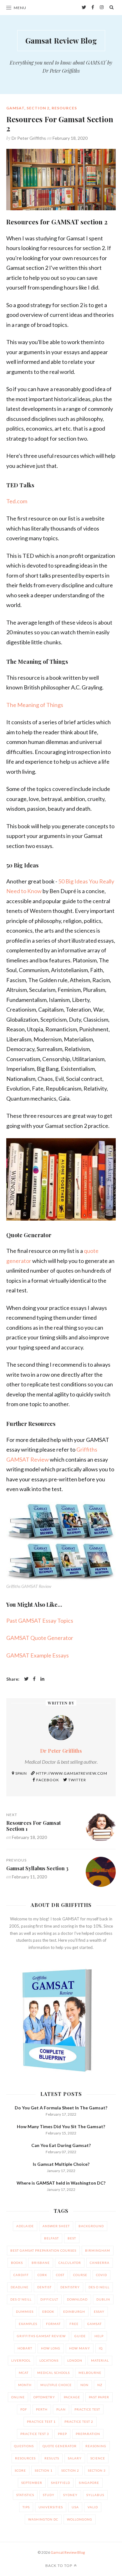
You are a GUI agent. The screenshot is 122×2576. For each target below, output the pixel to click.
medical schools (53, 2373)
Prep (62, 2434)
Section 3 (97, 2470)
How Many (80, 2348)
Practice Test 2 (79, 2422)
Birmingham (98, 2250)
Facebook (47, 1780)
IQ (101, 2348)
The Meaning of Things (35, 705)
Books (17, 2263)
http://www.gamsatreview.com (71, 1773)
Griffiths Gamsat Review (41, 2336)
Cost (60, 2275)
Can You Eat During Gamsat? (61, 2145)
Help (99, 2336)
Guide (80, 2336)
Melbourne (90, 2373)
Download (77, 2299)
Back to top (59, 2566)
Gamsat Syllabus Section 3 (37, 1868)
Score (20, 2470)
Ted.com (17, 501)
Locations (49, 2360)
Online (18, 2397)
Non (84, 2385)
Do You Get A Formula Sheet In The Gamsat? (61, 2108)
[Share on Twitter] (26, 1679)
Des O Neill (99, 2287)
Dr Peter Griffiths (29, 138)
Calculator (70, 2263)
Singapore (89, 2483)
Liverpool (21, 2360)
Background (91, 2226)
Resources (64, 108)
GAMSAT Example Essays (38, 1655)
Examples (28, 2324)
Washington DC (43, 2519)
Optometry (44, 2397)
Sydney (70, 2495)
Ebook (48, 2312)
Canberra (100, 2263)
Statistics (25, 2495)
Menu (20, 8)
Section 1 (44, 2470)
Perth (42, 2409)
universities (51, 2507)
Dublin (103, 2299)
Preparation (88, 2434)
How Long (51, 2348)
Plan (61, 2409)
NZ (100, 2385)
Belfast (51, 2238)
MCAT (24, 2373)
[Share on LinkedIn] (42, 1679)
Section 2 (38, 108)
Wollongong (80, 2519)
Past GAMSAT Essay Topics (40, 1620)
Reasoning (96, 2446)
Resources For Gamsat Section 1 (33, 1826)
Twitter (77, 1780)
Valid (93, 2507)
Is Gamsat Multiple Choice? (61, 2164)
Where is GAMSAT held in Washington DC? (61, 2183)
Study (49, 2495)
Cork (42, 2275)
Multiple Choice (56, 2385)
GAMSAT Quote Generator (40, 1638)
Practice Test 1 (41, 2422)
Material (100, 2360)
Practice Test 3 (35, 2434)
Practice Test (87, 2409)
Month (25, 2385)
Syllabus (95, 2495)
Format (53, 2324)
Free (74, 2324)
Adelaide (25, 2226)
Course (80, 2275)
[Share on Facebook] (34, 1679)
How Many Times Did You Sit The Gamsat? (61, 2126)
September (32, 2483)
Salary (75, 2458)
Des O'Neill (21, 2299)
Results (52, 2458)
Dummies (25, 2312)
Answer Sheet (56, 2226)
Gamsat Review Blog (61, 40)
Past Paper (99, 2397)
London (75, 2360)
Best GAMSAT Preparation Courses (43, 2250)
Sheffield (61, 2483)
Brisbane (41, 2263)
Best (72, 2238)
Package (72, 2397)
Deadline (20, 2287)
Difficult (49, 2299)
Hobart (25, 2348)
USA (75, 2507)
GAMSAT (15, 108)
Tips (26, 2507)
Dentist (44, 2287)
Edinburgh (74, 2312)
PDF (24, 2409)
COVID (102, 2275)
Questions (24, 2446)
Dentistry (70, 2287)
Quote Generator (60, 2446)
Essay (99, 2312)
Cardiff (21, 2275)
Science (98, 2458)
